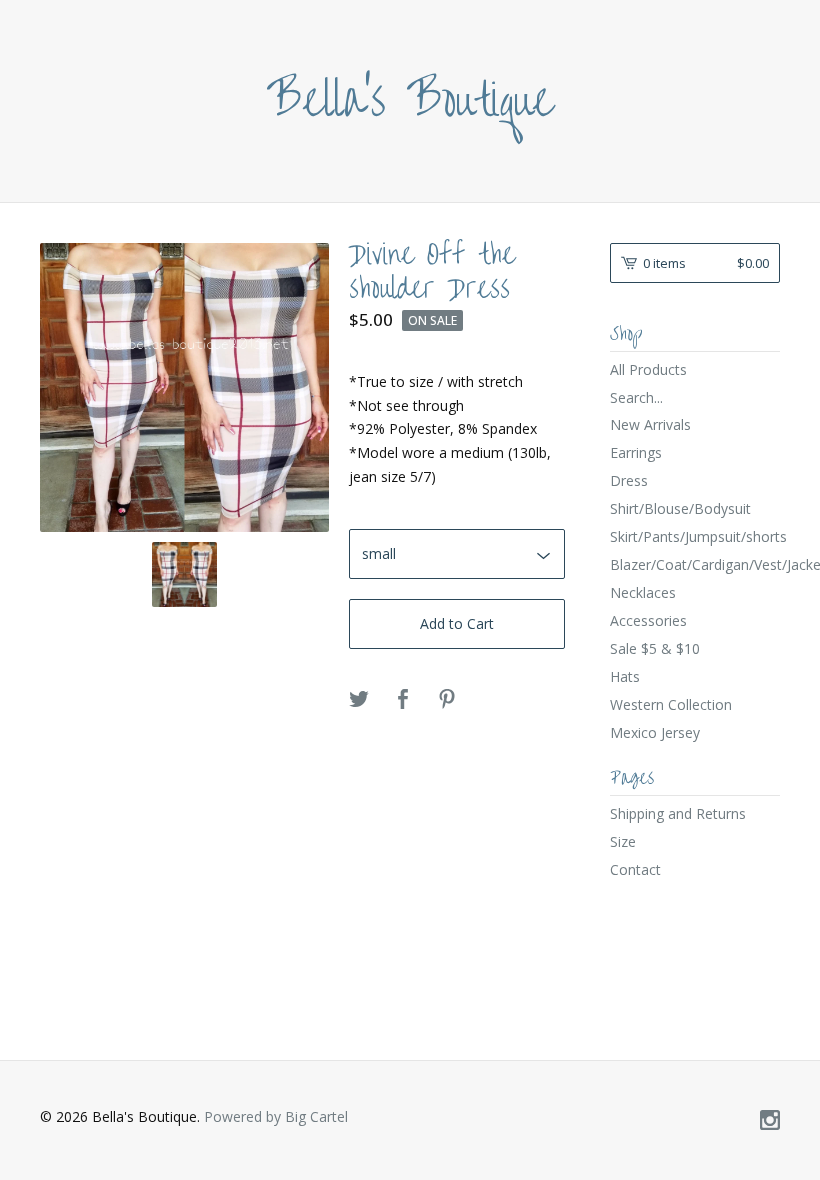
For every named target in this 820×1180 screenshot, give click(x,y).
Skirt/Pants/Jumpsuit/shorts (695, 536)
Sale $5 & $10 (655, 648)
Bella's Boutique (410, 101)
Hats (625, 676)
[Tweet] (359, 700)
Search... (636, 398)
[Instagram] (770, 1121)
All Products (648, 369)
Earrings (636, 452)
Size (623, 841)
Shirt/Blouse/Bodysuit (680, 508)
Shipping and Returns (678, 813)
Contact (635, 869)
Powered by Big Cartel (276, 1116)
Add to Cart (457, 623)
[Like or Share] (403, 700)
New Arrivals (650, 424)
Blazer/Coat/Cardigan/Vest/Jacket (695, 564)
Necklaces (643, 592)
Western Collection (671, 704)
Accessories (648, 620)
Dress (629, 480)
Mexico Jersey (655, 732)
